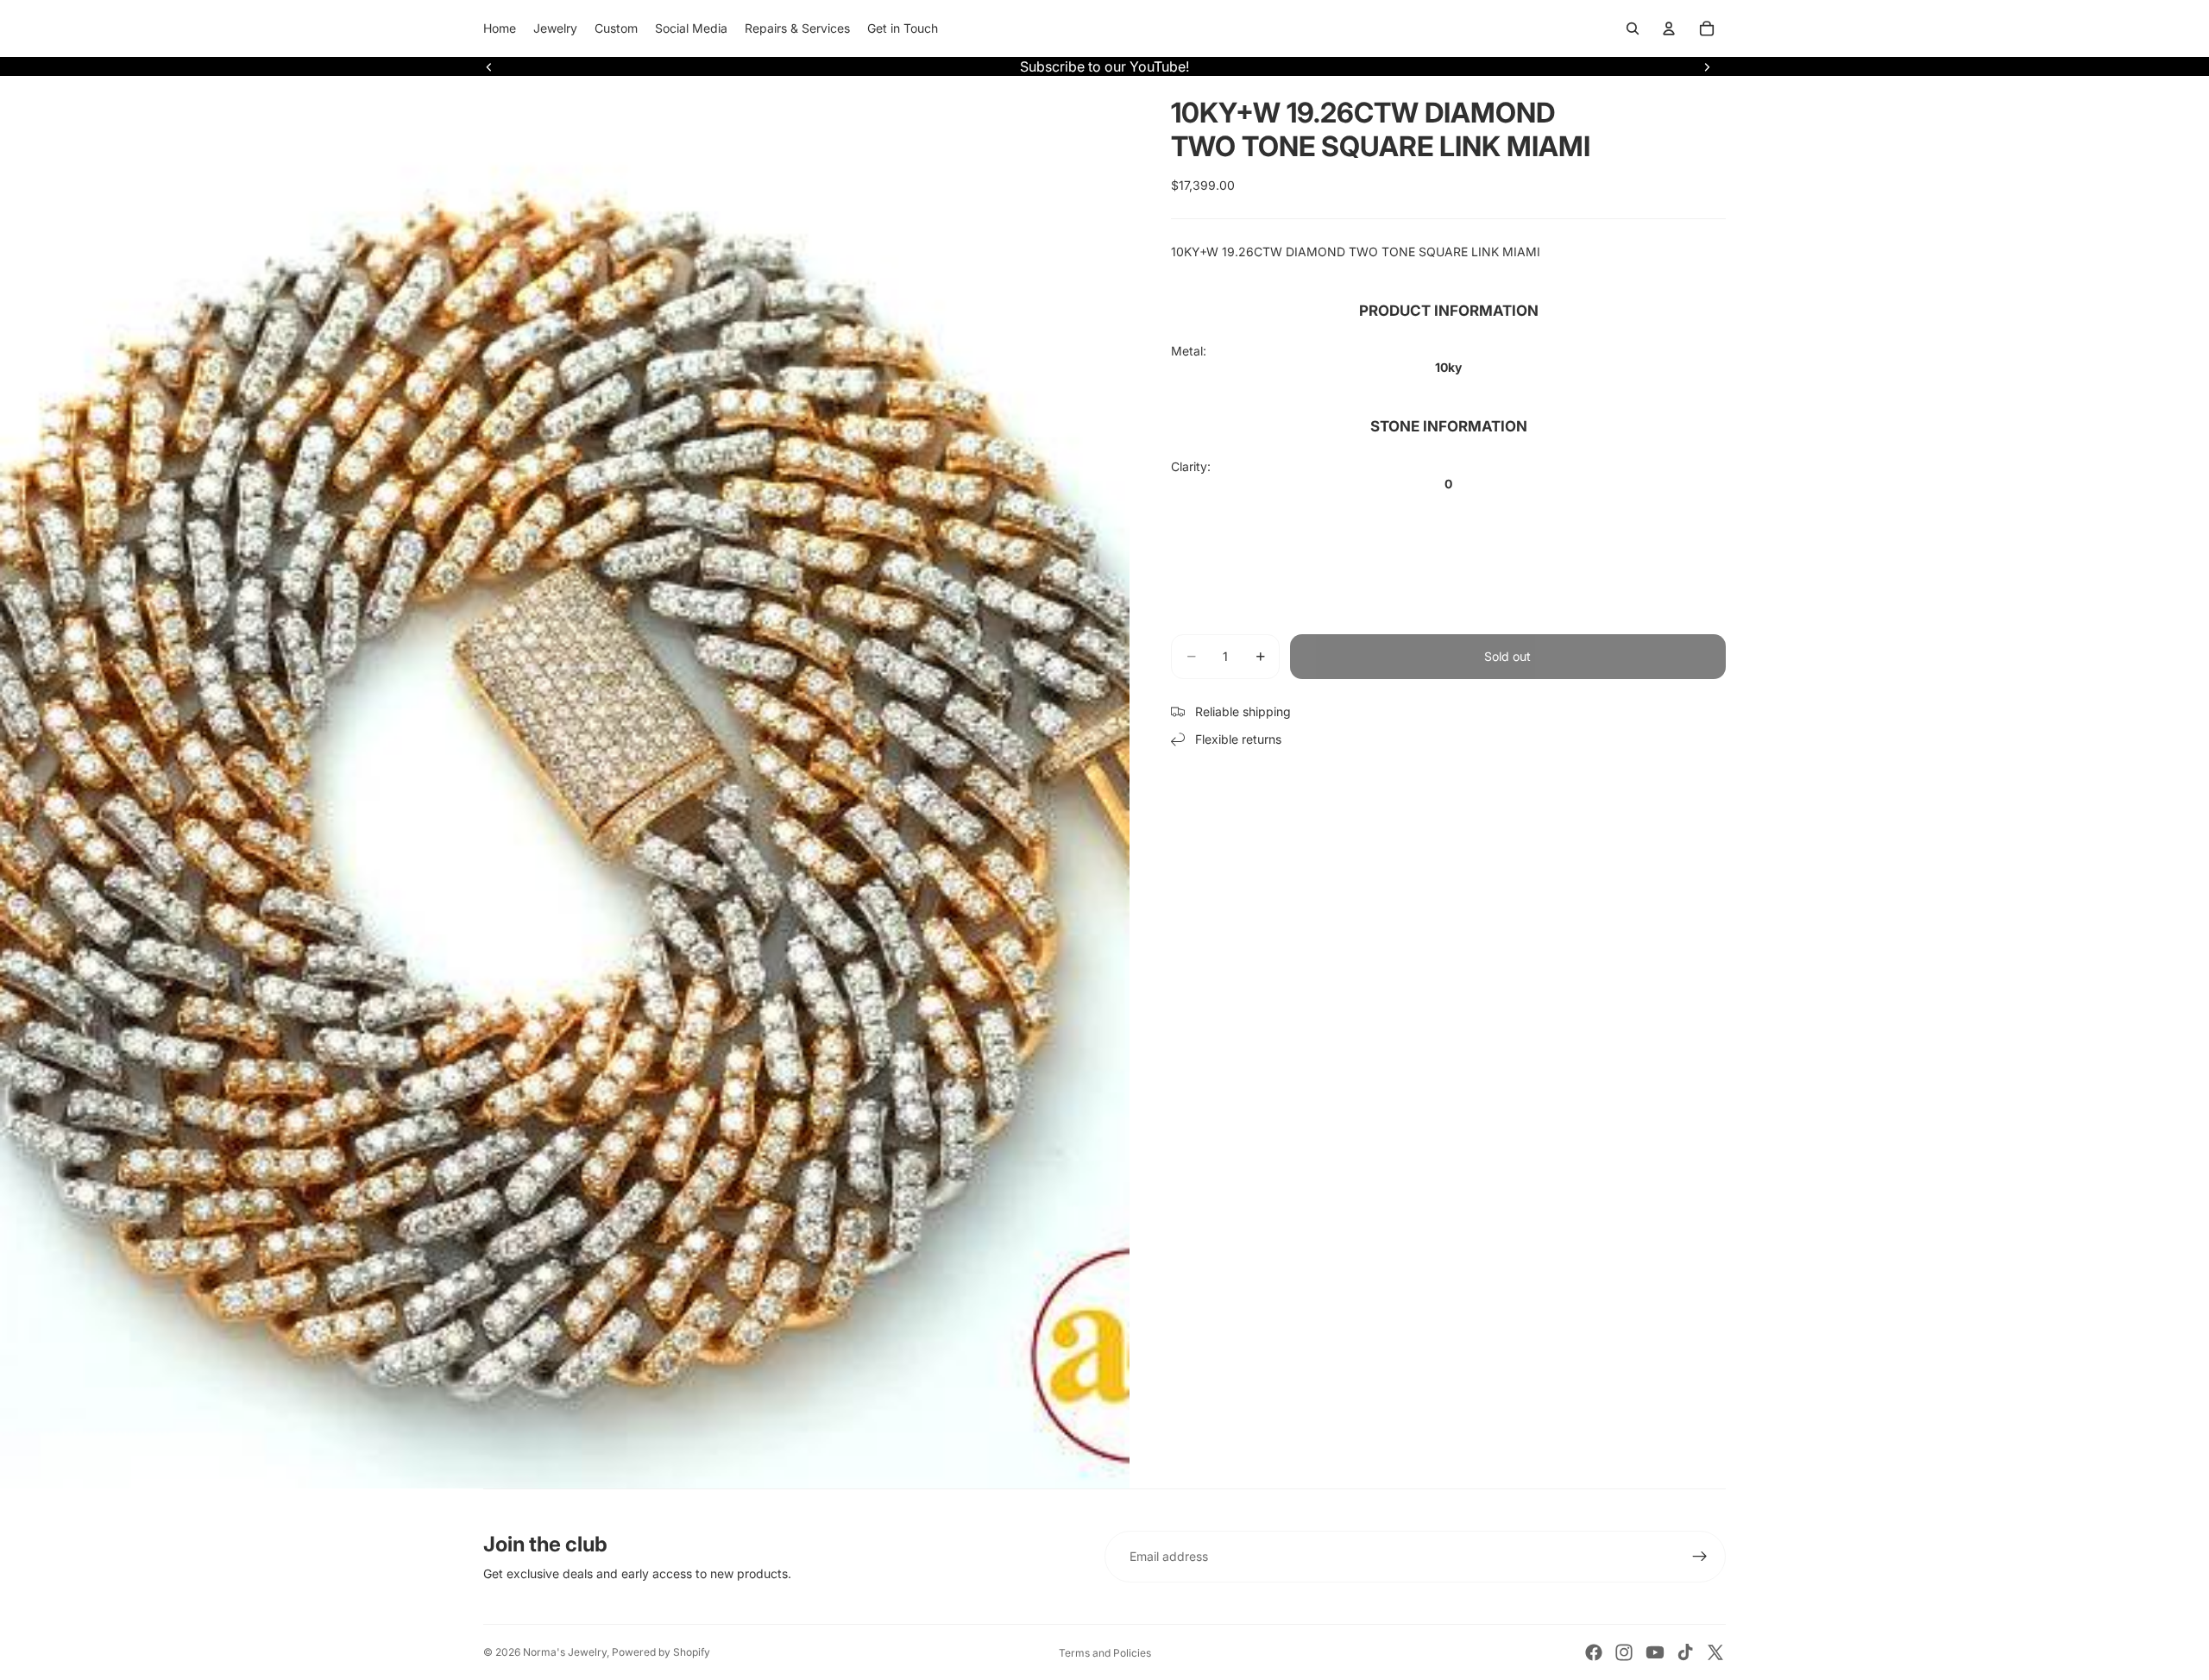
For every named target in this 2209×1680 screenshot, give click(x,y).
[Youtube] (1655, 1652)
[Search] (1633, 28)
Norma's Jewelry (565, 1652)
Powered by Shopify (661, 1652)
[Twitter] (1715, 1652)
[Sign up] (1700, 1557)
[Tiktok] (1685, 1652)
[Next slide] (1707, 66)
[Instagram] (1624, 1652)
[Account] (1669, 28)
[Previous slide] (489, 66)
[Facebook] (1594, 1652)
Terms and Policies (1105, 1653)
